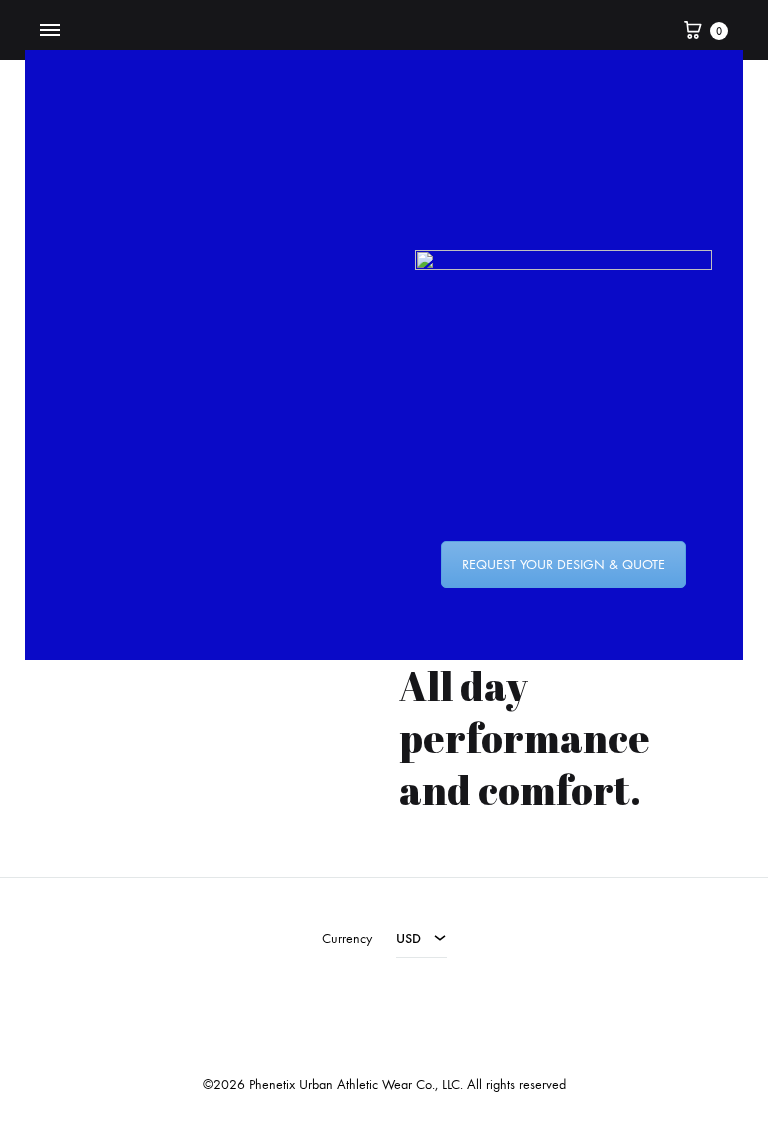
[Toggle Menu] (50, 31)
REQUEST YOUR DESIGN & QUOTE (563, 564)
